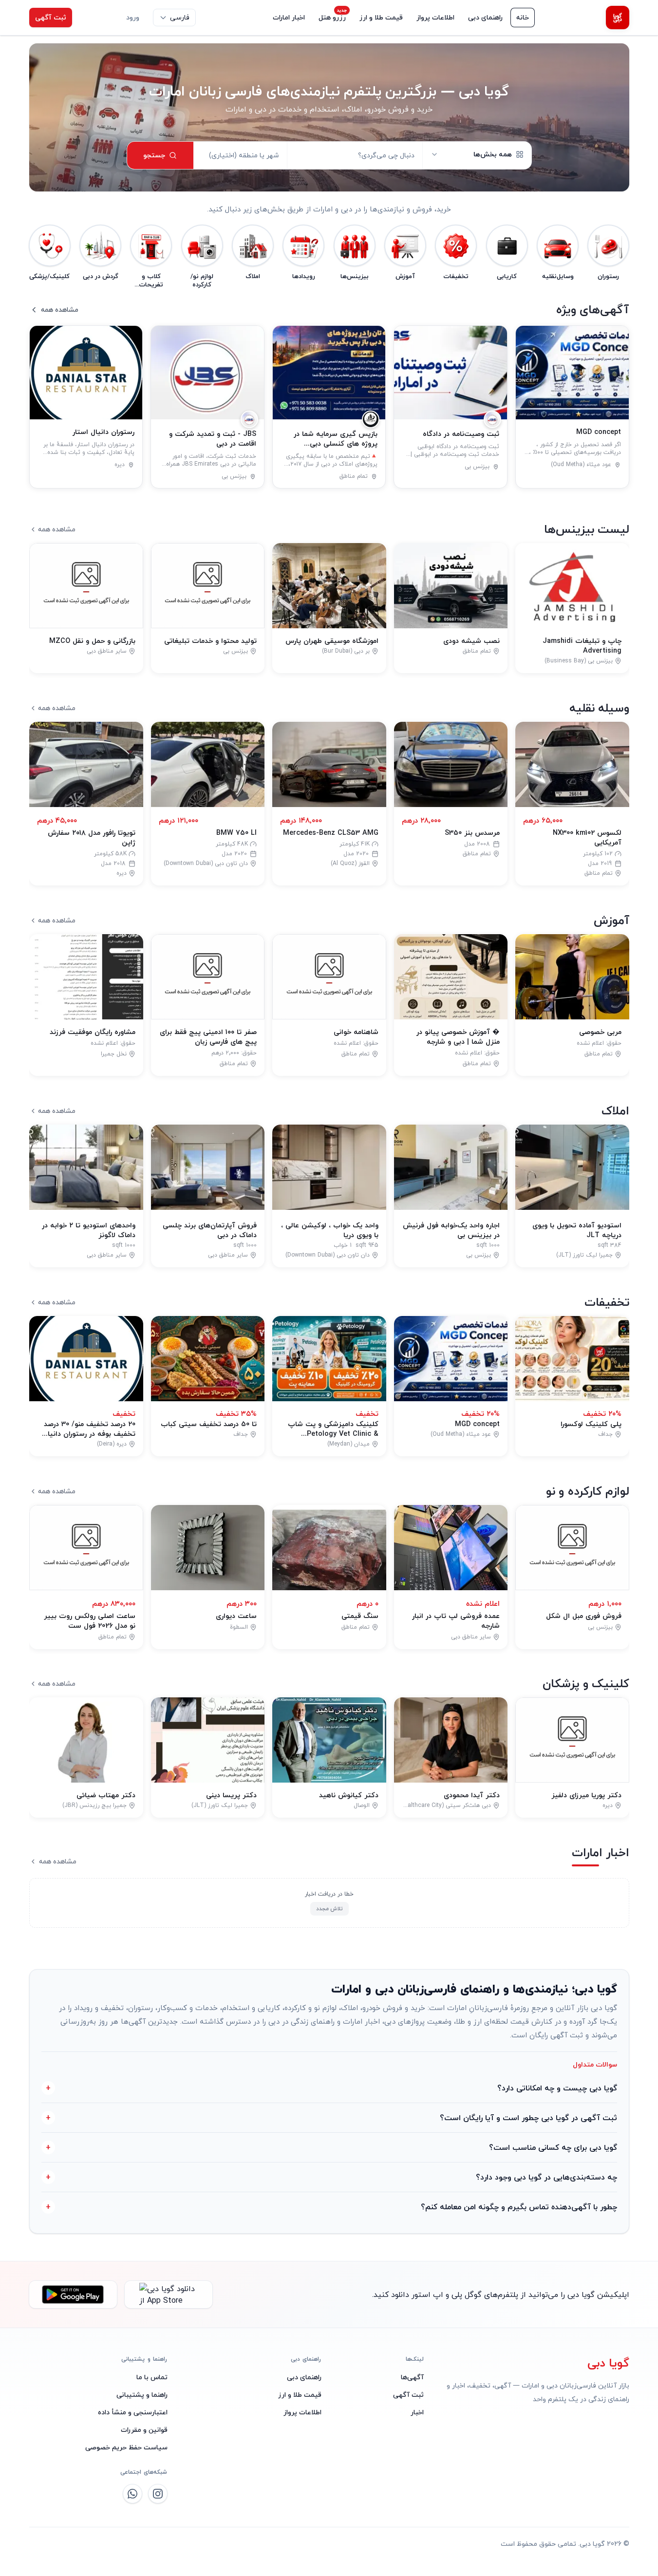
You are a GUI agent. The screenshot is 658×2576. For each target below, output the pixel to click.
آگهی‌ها (412, 2377)
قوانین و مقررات (144, 2430)
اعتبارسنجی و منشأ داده (133, 2412)
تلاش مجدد (329, 1908)
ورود (133, 17)
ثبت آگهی (51, 17)
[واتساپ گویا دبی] (132, 2494)
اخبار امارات (289, 17)
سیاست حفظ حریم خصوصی (126, 2447)
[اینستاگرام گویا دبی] (158, 2494)
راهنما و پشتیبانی (142, 2395)
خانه (523, 17)
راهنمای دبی (485, 17)
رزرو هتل (332, 17)
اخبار (417, 2412)
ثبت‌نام (96, 17)
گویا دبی (608, 2363)
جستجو (154, 155)
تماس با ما (152, 2377)
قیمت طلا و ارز (381, 17)
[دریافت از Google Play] (73, 2294)
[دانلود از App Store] (169, 2294)
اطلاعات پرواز (435, 17)
